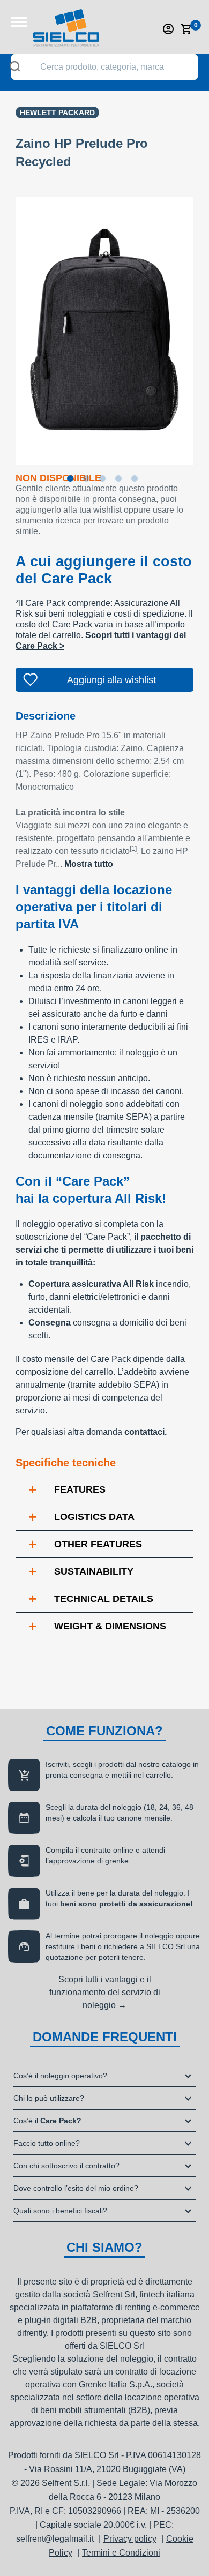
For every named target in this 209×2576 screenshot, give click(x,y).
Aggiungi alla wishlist (111, 680)
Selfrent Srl (114, 2294)
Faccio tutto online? (47, 2143)
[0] (186, 29)
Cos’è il (47, 2121)
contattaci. (145, 1432)
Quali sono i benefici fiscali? (60, 2211)
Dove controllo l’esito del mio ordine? (76, 2188)
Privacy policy (130, 2539)
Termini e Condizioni (121, 2553)
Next (201, 324)
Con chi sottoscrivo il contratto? (66, 2166)
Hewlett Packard (57, 113)
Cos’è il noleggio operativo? (60, 2076)
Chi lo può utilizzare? (49, 2098)
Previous (8, 324)
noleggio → (104, 2005)
